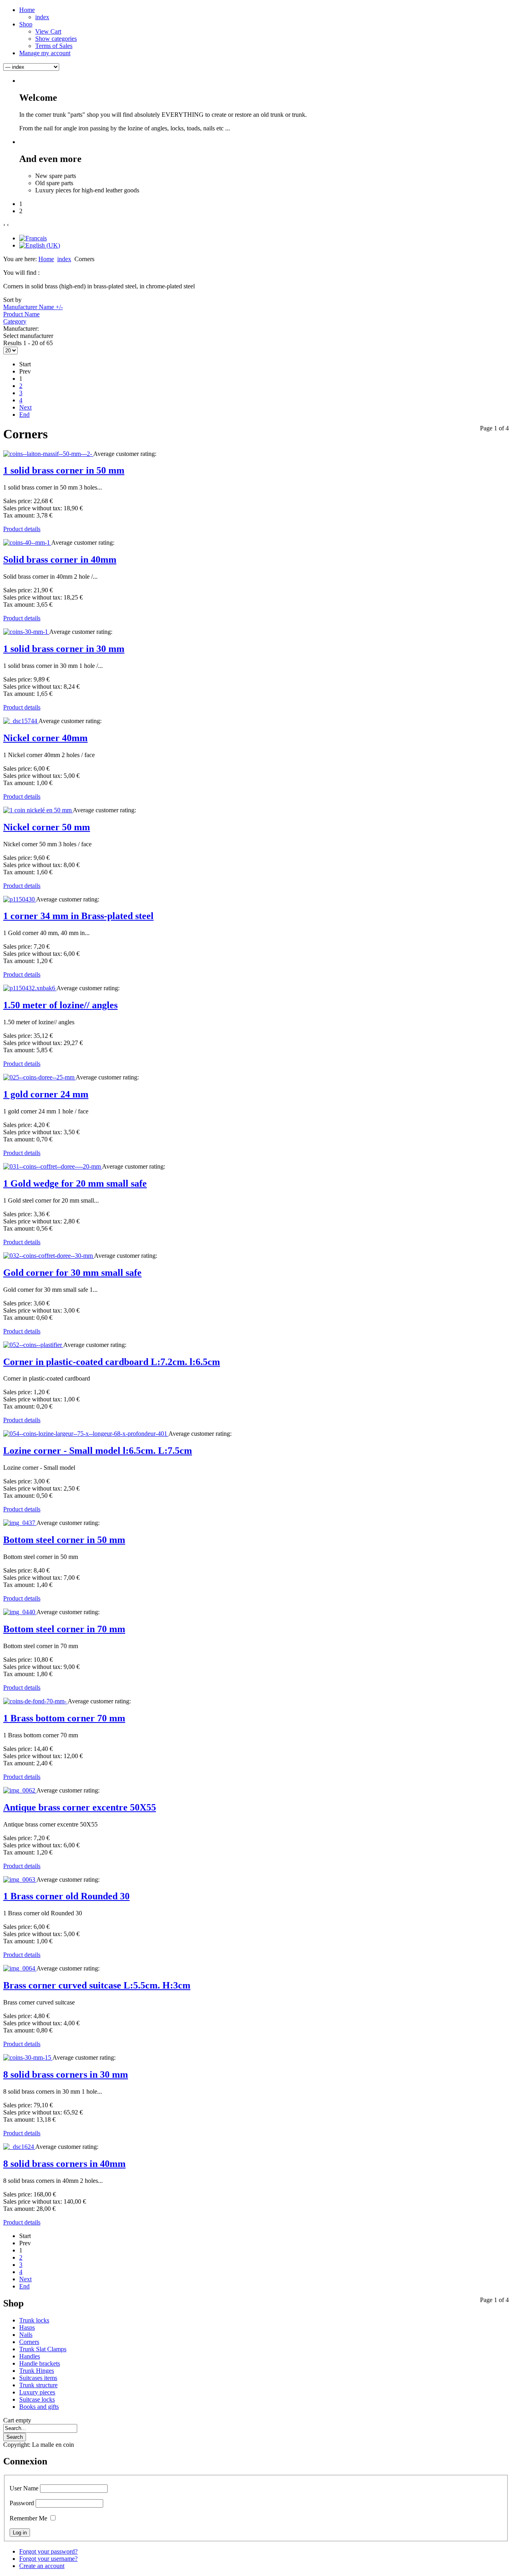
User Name (24, 2488)
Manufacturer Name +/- (33, 307)
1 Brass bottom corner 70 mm (64, 1718)
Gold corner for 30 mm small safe (72, 1273)
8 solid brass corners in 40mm (64, 2164)
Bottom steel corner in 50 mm (64, 1540)
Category (15, 321)
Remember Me (28, 2518)
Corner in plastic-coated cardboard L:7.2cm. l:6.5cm (112, 1362)
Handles (30, 2356)
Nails (26, 2335)
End (24, 415)
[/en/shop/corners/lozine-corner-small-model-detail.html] (86, 1434)
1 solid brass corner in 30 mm (64, 649)
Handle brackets (40, 2363)
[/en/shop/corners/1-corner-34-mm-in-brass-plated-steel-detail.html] (20, 899)
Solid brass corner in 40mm (60, 560)
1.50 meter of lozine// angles (60, 1005)
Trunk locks (34, 2320)
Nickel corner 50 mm (47, 827)
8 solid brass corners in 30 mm (66, 2074)
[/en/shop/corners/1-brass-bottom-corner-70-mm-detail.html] (35, 1701)
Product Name (21, 314)
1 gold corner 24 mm (46, 1094)
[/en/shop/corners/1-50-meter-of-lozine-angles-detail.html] (30, 988)
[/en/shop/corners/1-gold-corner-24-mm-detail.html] (39, 1077)
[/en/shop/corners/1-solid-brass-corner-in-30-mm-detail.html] (26, 632)
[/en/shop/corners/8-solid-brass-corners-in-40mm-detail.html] (19, 2147)
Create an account (42, 2566)
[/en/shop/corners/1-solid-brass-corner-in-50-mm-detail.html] (48, 454)
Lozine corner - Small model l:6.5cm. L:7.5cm (98, 1451)
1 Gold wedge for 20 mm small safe (75, 1183)
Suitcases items (38, 2378)
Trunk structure (38, 2385)
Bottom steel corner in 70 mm (64, 1629)
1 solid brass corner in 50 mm (64, 470)
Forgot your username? (48, 2559)
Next (25, 407)
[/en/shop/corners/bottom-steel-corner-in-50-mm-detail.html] (20, 1523)
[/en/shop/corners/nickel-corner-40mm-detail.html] (21, 721)
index (64, 259)
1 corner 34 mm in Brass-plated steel (78, 916)
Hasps (27, 2327)
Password (22, 2503)
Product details (22, 529)
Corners (29, 2342)
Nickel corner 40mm (45, 738)
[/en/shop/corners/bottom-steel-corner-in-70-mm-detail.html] (20, 1612)
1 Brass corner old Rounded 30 (66, 1896)
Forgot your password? (48, 2551)
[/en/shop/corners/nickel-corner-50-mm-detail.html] (38, 810)
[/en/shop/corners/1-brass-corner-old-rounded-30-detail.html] (20, 1880)
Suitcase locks (37, 2399)
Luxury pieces (37, 2392)
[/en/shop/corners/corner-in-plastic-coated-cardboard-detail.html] (33, 1345)
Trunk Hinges (37, 2371)
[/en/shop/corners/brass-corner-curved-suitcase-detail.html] (20, 1968)
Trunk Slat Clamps (43, 2349)
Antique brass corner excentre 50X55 (80, 1807)
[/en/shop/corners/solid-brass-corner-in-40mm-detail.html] (27, 543)
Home (46, 259)
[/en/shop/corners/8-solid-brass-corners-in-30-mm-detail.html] (28, 2057)
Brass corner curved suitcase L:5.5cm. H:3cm (97, 1985)
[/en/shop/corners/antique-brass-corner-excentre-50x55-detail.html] (20, 1790)
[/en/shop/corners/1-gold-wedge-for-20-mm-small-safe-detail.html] (53, 1166)
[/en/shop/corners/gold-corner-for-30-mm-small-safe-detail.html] (49, 1256)
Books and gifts (39, 2407)
